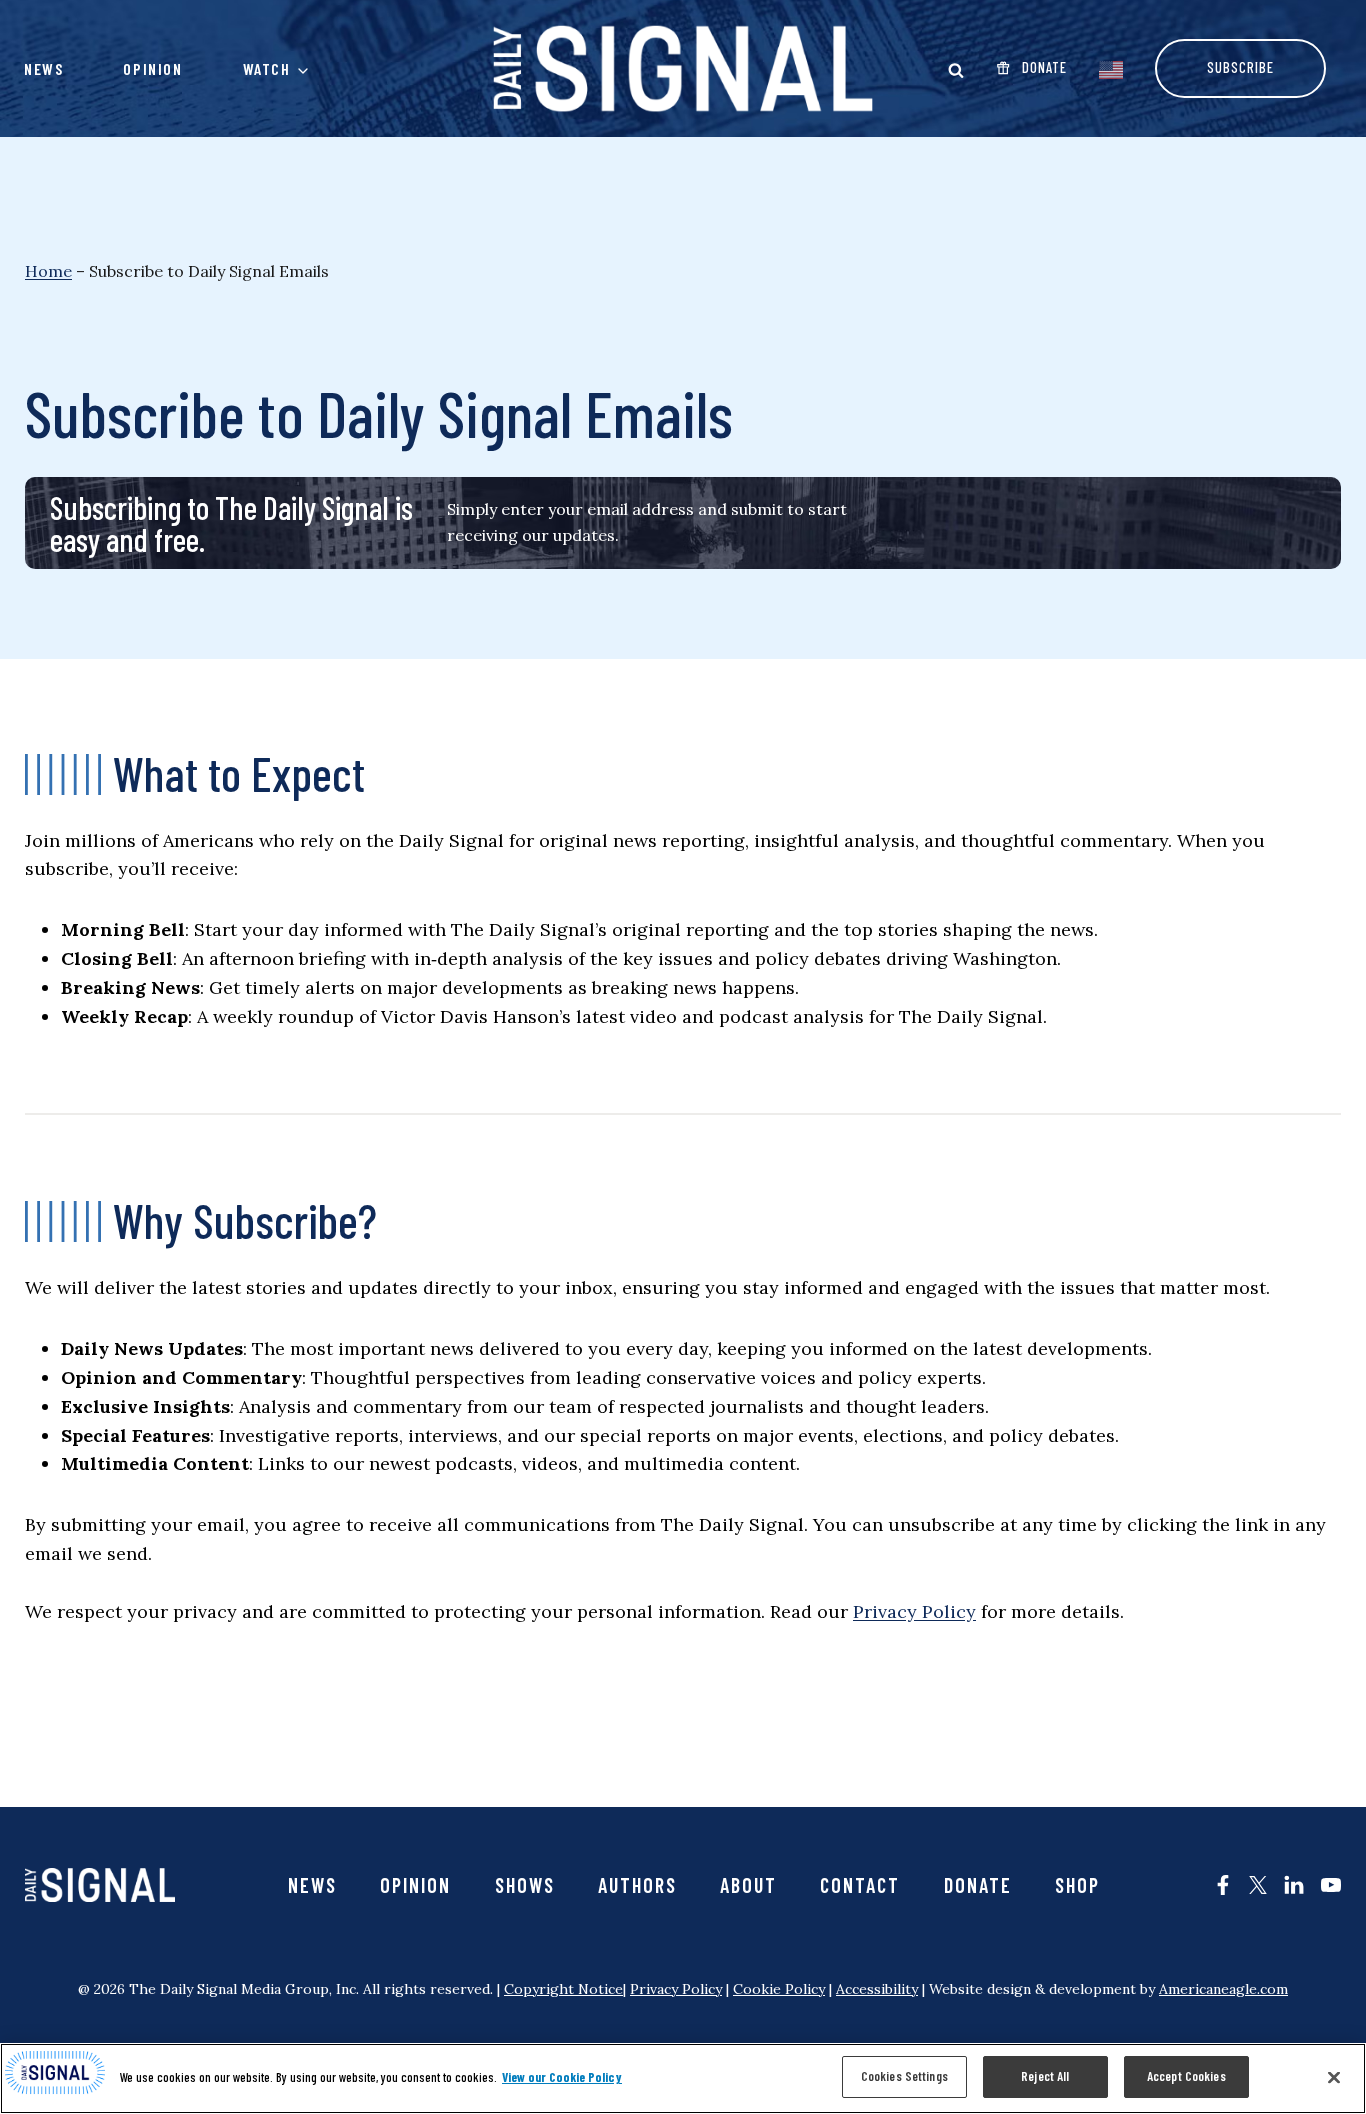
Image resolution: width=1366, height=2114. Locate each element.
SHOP (1077, 1885)
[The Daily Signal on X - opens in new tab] (1258, 1885)
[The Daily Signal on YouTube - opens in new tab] (1331, 1885)
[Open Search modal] (956, 70)
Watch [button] (267, 68)
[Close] (1334, 2077)
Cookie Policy (779, 1989)
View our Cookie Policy (562, 2077)
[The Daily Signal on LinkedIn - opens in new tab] (1294, 1885)
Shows (525, 1885)
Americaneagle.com (1223, 1989)
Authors (637, 1885)
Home (48, 271)
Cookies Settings (904, 2076)
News (43, 68)
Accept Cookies (1186, 2076)
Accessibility (877, 1989)
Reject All (1045, 2076)
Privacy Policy (914, 1611)
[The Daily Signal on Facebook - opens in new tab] (1223, 1885)
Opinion (152, 68)
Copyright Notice (563, 1989)
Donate (978, 1885)
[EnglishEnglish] (1111, 68)
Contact (860, 1885)
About (748, 1885)
